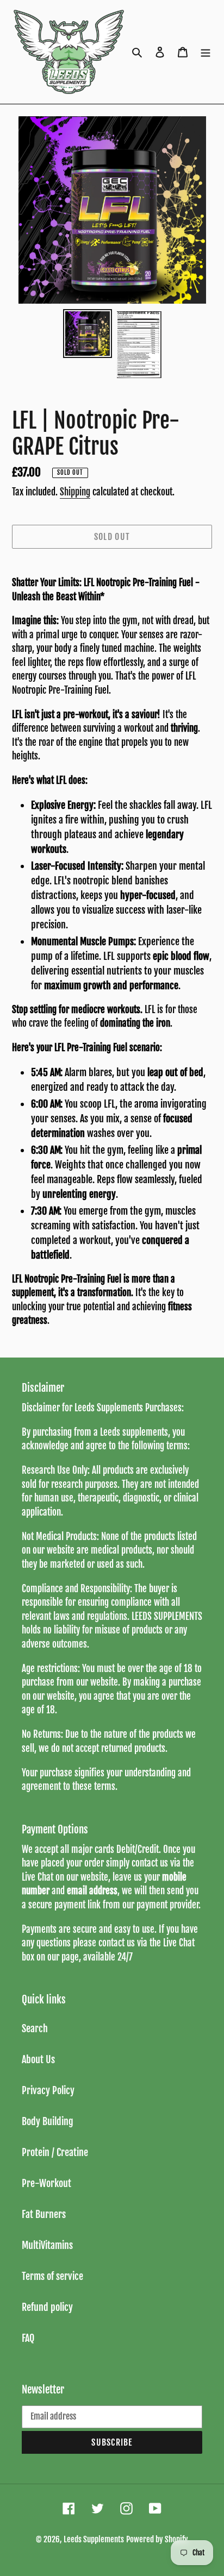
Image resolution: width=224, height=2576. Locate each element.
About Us (38, 2059)
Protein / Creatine (55, 2152)
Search (35, 2028)
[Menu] (206, 52)
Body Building (48, 2121)
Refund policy (47, 2307)
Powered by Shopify (157, 2539)
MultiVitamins (47, 2245)
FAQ (28, 2338)
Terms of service (52, 2276)
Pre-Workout (46, 2183)
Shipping (75, 492)
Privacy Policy (48, 2090)
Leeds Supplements (94, 2539)
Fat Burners (44, 2214)
